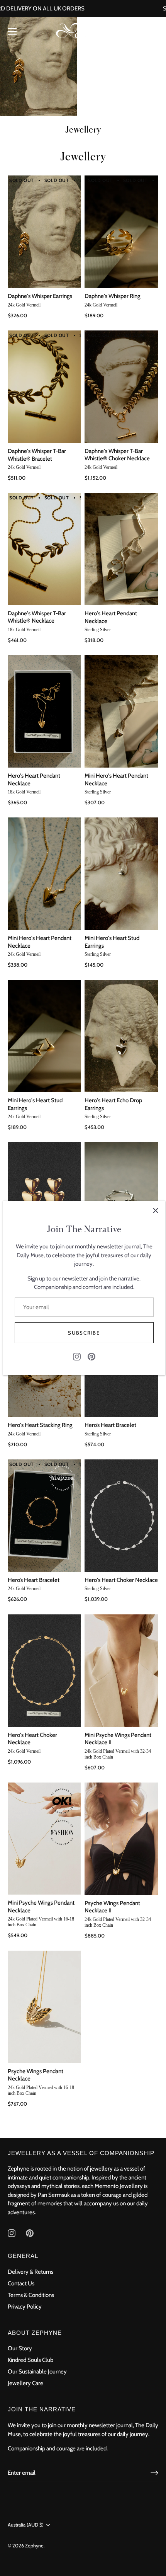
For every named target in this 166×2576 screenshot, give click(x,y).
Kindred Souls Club (30, 2360)
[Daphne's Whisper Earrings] (43, 232)
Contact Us (21, 2283)
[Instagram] (77, 1356)
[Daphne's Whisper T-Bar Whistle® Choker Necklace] (122, 387)
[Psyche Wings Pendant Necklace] (43, 2007)
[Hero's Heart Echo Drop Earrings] (122, 1036)
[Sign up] (154, 2473)
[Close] (156, 1211)
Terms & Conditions (31, 2295)
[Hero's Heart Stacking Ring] (122, 1198)
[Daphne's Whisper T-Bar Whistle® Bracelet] (43, 387)
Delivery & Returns (30, 2272)
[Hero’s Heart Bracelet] (43, 1516)
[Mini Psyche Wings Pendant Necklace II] (122, 1671)
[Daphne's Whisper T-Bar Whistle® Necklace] (43, 549)
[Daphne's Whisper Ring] (122, 232)
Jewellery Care (25, 2383)
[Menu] (12, 32)
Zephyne (34, 2546)
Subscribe (84, 1333)
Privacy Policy (25, 2307)
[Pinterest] (91, 1356)
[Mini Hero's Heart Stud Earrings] (122, 874)
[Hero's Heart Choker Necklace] (122, 1516)
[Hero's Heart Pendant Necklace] (122, 549)
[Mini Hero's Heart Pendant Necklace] (122, 711)
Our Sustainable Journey (37, 2372)
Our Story (20, 2348)
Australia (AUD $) (26, 2525)
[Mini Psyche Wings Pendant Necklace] (43, 1839)
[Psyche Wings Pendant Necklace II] (122, 1839)
